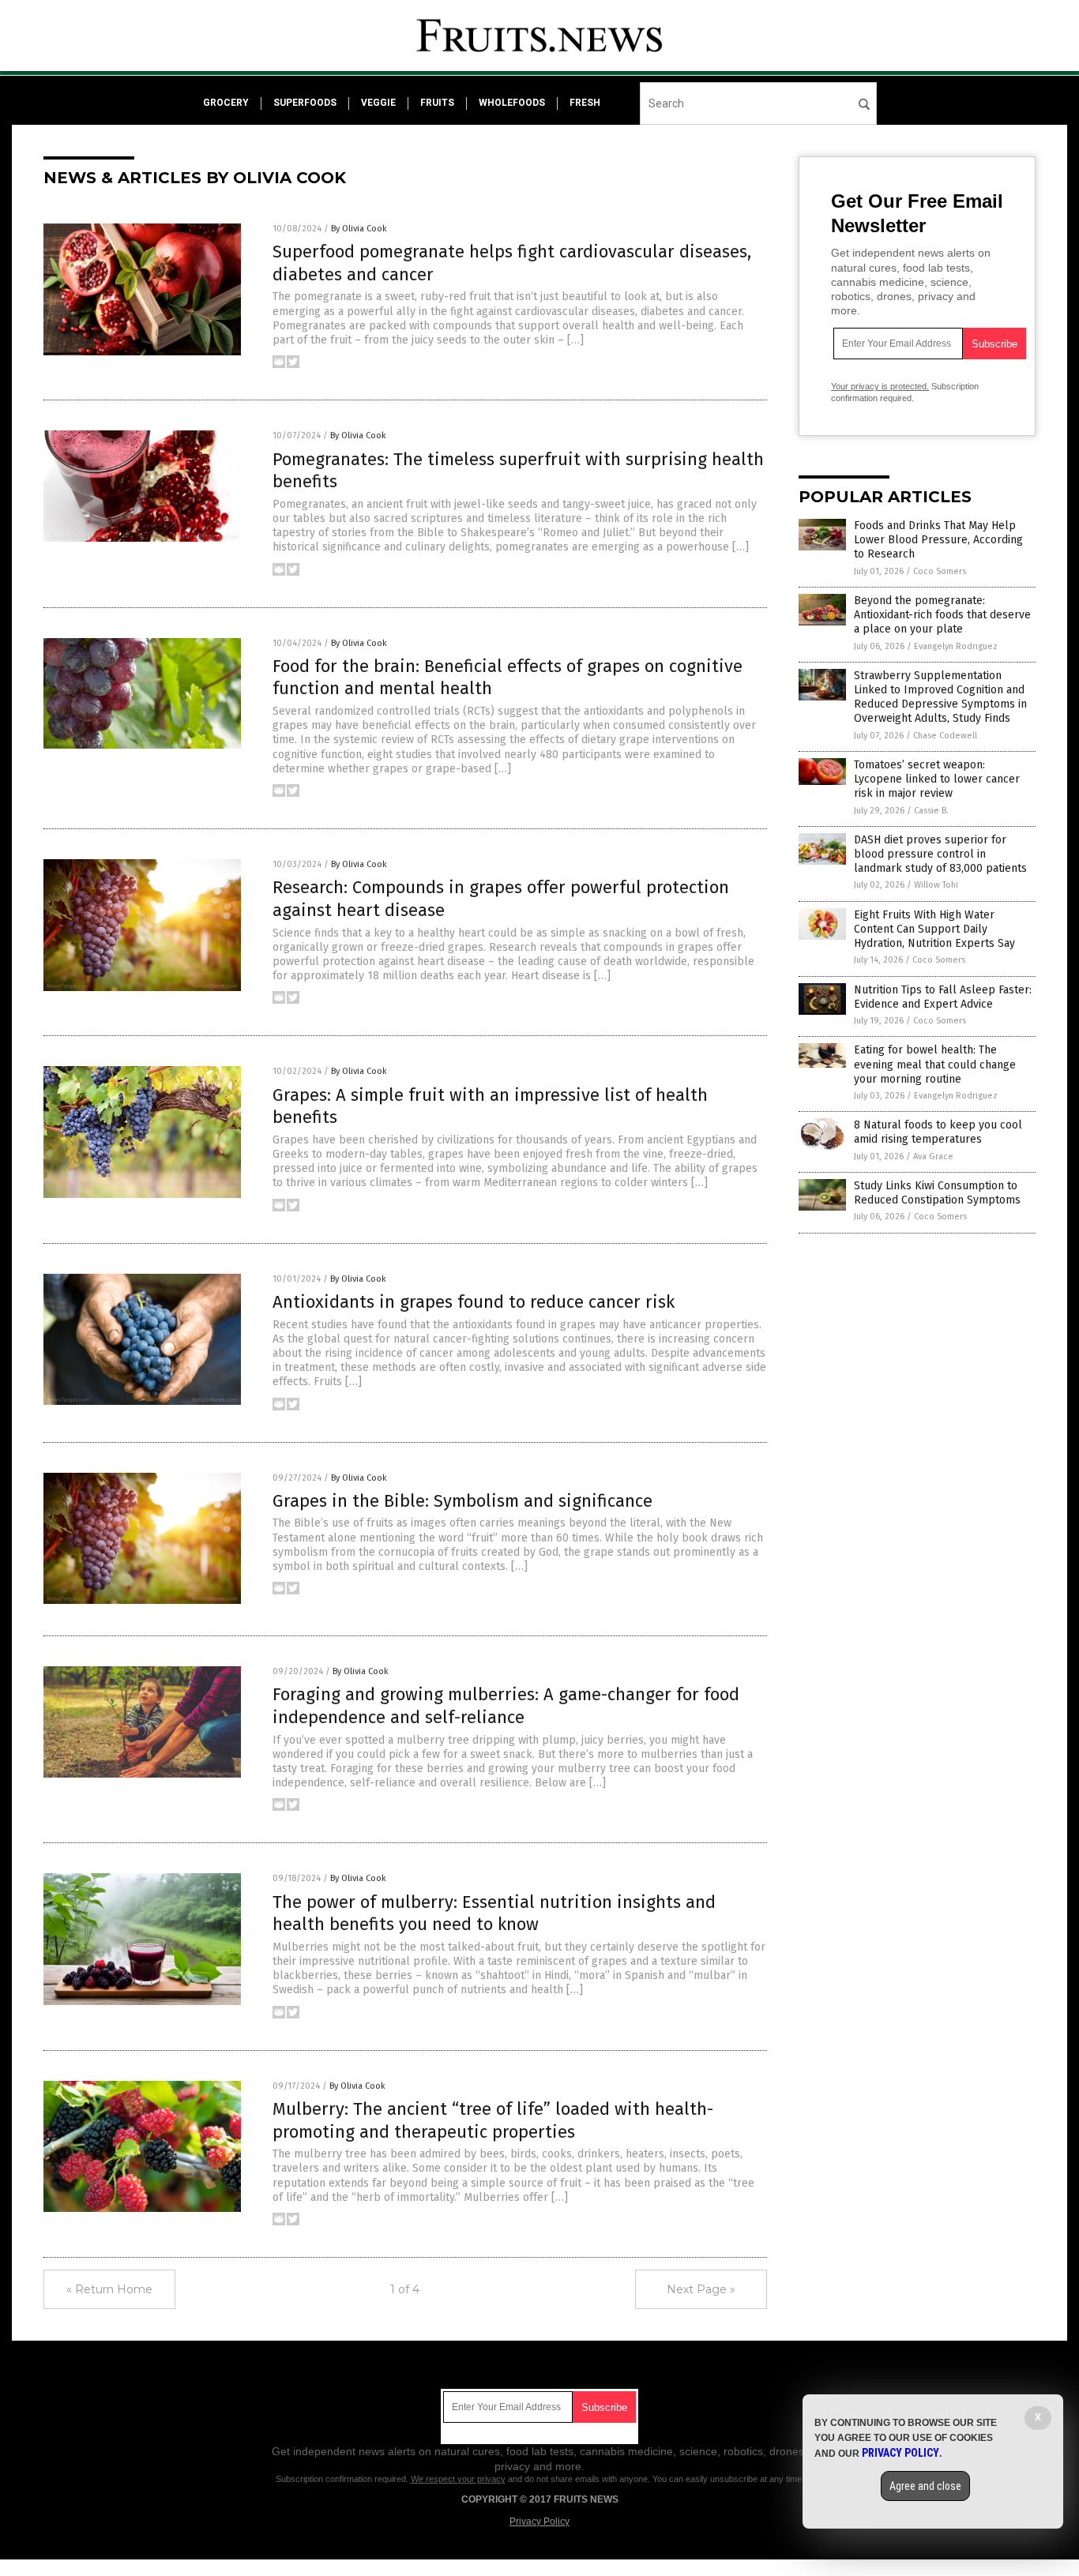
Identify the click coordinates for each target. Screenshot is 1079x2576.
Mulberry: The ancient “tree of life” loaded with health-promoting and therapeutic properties (493, 2120)
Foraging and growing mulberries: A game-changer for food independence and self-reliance (506, 1706)
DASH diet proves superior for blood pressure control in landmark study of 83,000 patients (940, 854)
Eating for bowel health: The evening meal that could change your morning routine (935, 1064)
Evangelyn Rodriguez (956, 646)
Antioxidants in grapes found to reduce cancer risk (474, 1302)
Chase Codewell (945, 736)
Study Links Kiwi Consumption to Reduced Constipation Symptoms (937, 1193)
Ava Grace (933, 1157)
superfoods (305, 103)
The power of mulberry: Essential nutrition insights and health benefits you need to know (494, 1913)
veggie (378, 103)
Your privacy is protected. (880, 386)
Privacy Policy (539, 2522)
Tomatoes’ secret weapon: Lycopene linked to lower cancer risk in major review (937, 779)
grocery (226, 103)
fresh (585, 103)
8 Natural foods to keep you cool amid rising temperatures (938, 1132)
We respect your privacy (458, 2479)
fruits (437, 103)
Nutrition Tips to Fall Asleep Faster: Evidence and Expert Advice (943, 997)
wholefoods (512, 103)
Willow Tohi (936, 885)
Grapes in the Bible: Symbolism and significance (462, 1501)
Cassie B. (931, 811)
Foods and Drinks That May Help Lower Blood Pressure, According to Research (938, 540)
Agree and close (925, 2486)
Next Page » (701, 2289)
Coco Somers (940, 571)
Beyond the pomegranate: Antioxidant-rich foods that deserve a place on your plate (942, 615)
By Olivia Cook (359, 229)
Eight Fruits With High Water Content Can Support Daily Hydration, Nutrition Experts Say (934, 929)
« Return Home (109, 2289)
